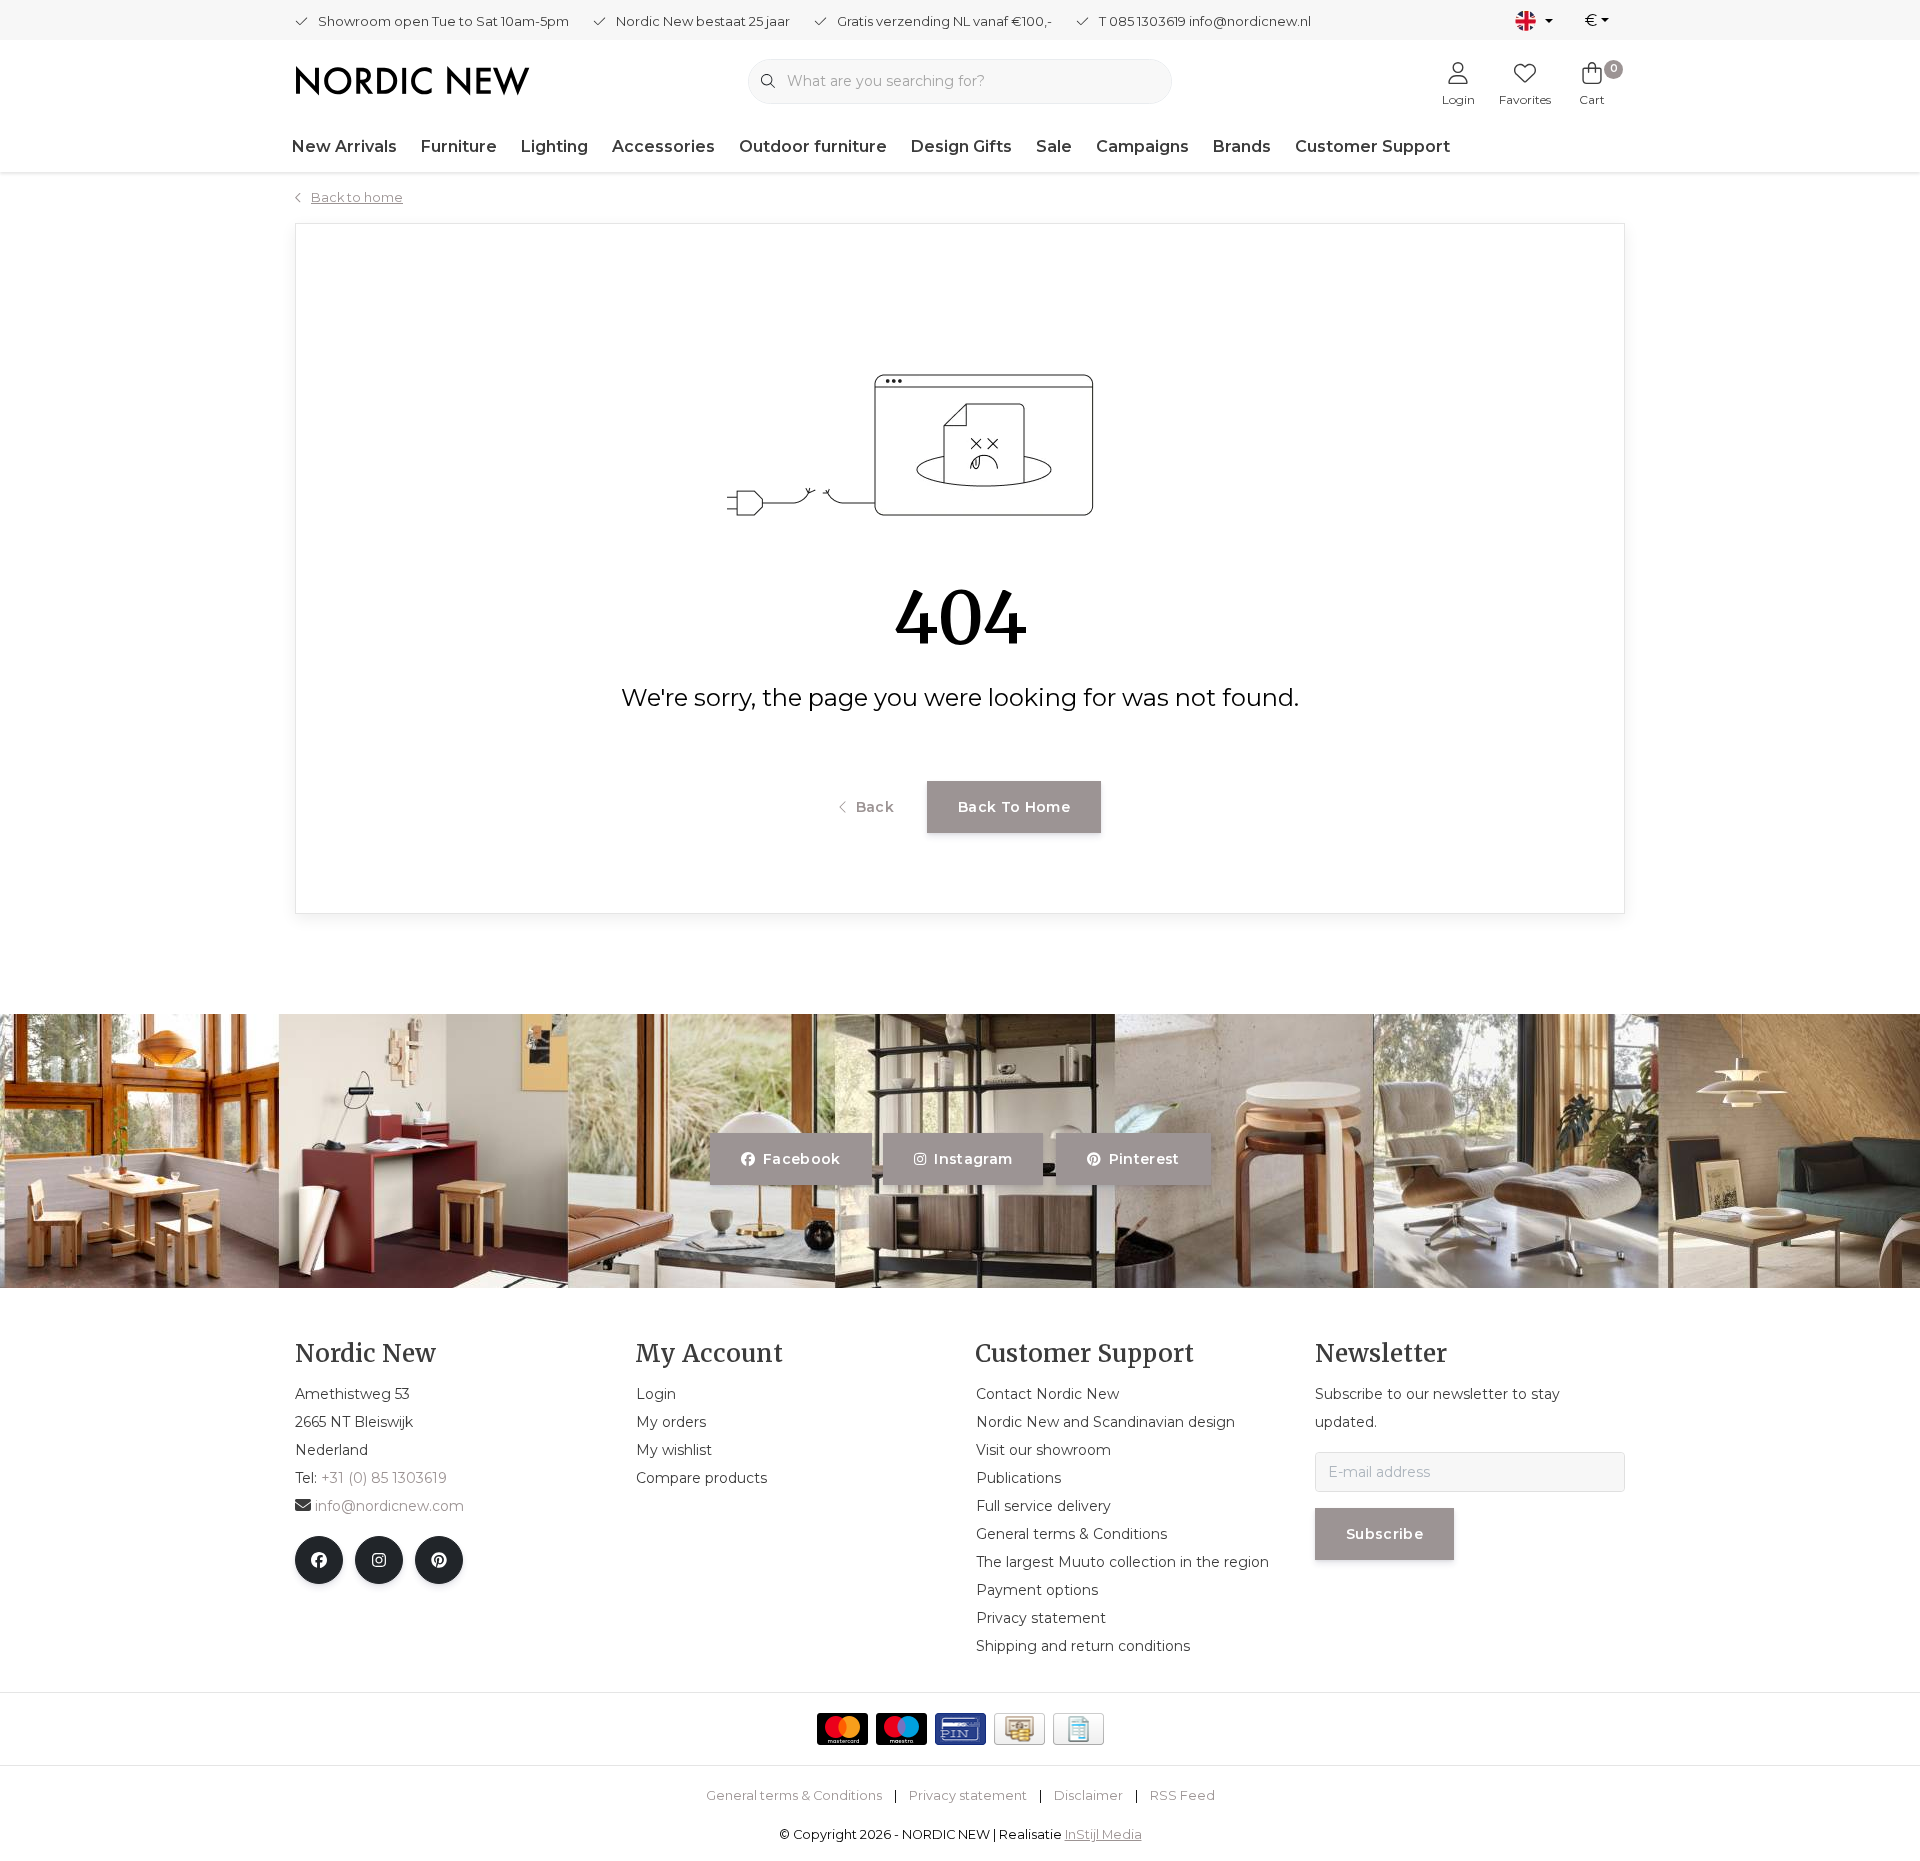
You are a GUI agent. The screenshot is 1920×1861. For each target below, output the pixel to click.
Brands (1242, 146)
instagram (974, 1159)
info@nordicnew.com (389, 1506)
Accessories (663, 146)
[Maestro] (901, 1729)
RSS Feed (1182, 1795)
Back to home (1014, 807)
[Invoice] (1078, 1729)
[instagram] (379, 1560)
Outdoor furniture (813, 146)
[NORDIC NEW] (412, 79)
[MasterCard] (842, 1729)
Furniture (459, 146)
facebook (802, 1159)
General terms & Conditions (794, 1795)
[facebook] (319, 1560)
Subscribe (1384, 1534)
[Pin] (960, 1729)
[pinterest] (439, 1560)
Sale (1054, 146)
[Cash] (1019, 1729)
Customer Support (1372, 146)
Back (875, 807)
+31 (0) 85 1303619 (384, 1478)
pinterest (1143, 1159)
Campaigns (1142, 146)
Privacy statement (968, 1795)
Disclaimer (1088, 1795)
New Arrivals (344, 146)
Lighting (554, 146)
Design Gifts (961, 146)
